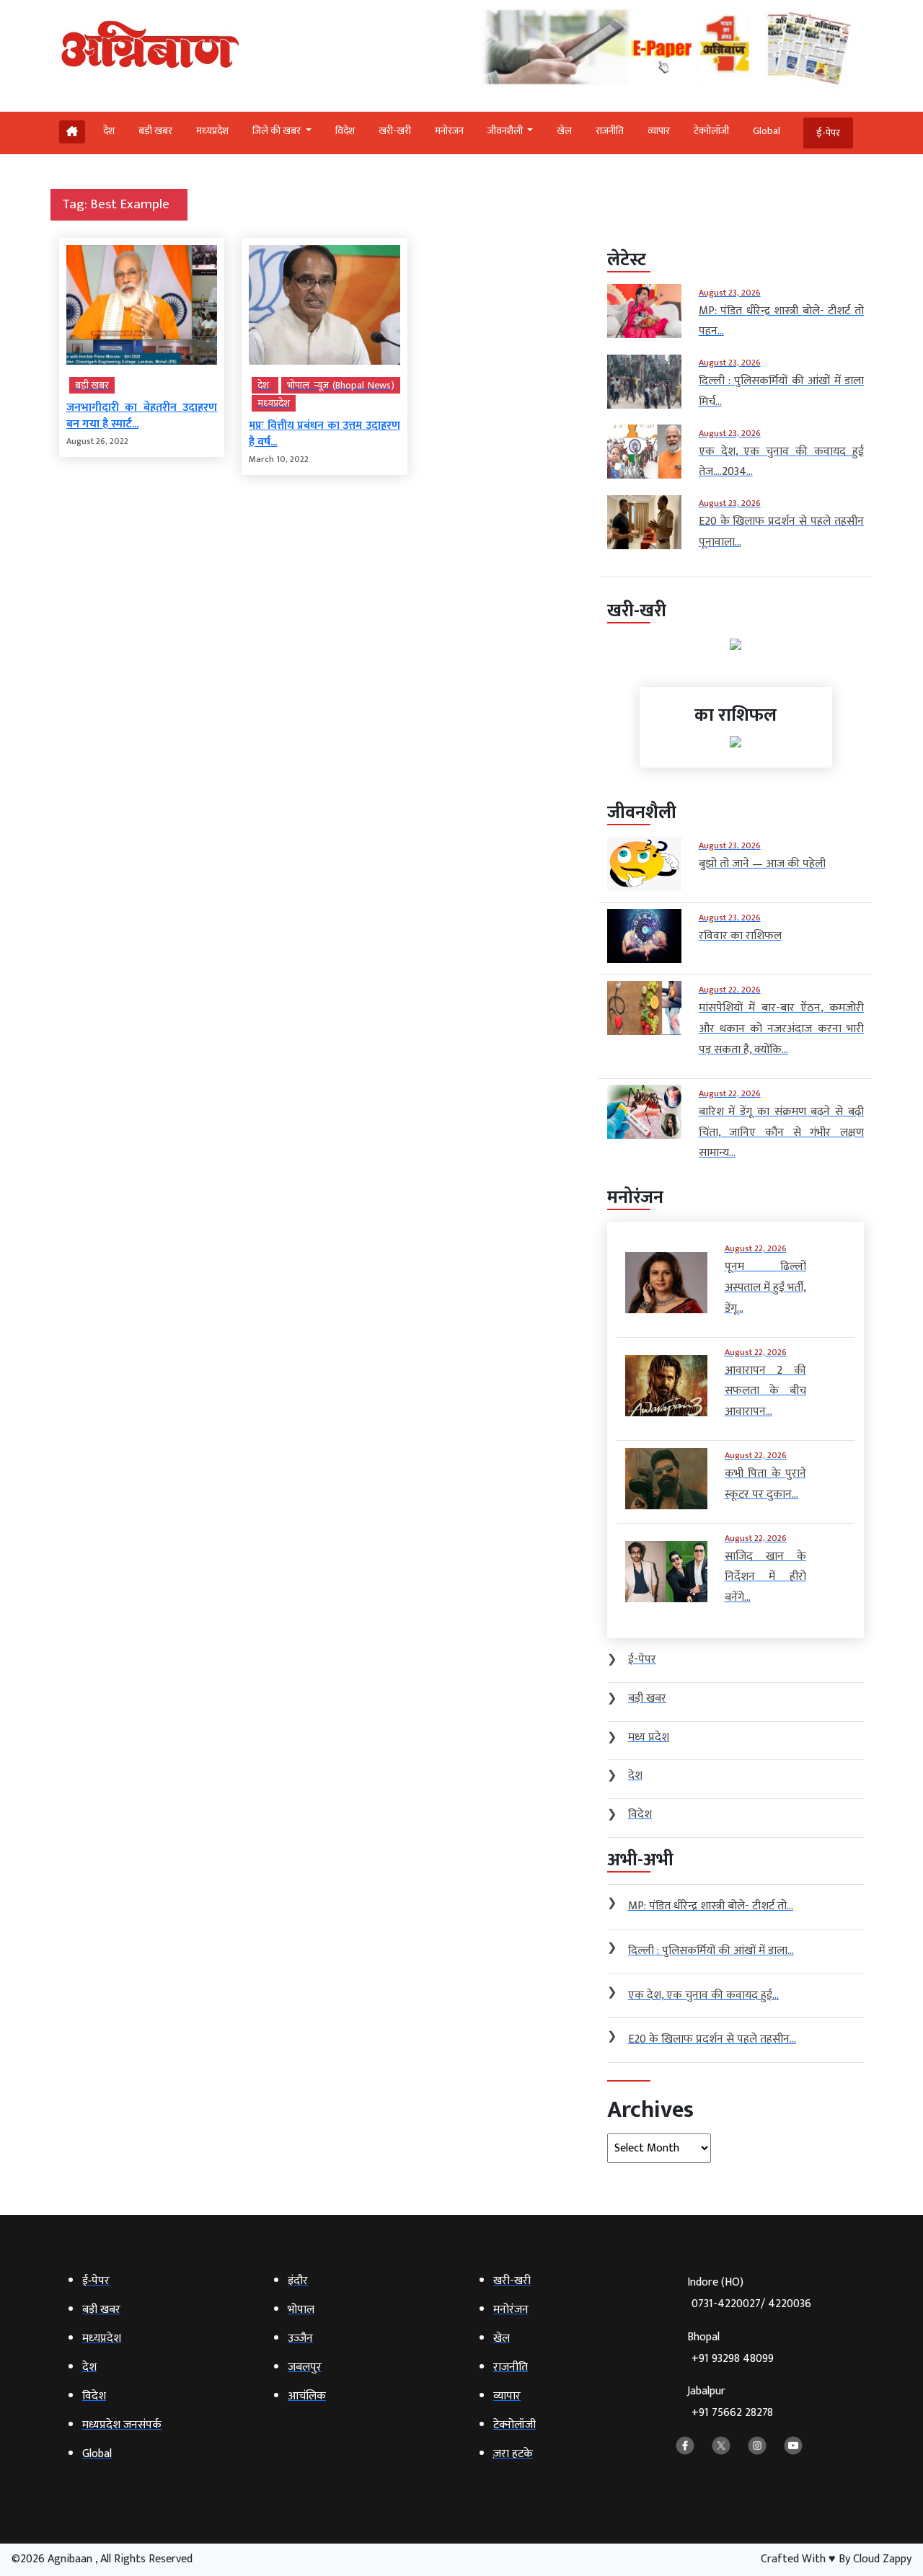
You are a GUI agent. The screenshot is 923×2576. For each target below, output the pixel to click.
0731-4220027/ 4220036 (751, 2304)
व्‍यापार (659, 131)
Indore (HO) (749, 2293)
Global (767, 131)
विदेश (345, 131)
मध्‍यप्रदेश (212, 131)
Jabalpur (730, 2402)
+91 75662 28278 (732, 2413)
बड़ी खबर (155, 131)
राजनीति (610, 131)
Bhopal (730, 2348)
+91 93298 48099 (733, 2359)
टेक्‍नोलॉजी (711, 131)
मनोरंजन (449, 131)
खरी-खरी (395, 131)
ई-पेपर (828, 133)
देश (109, 131)
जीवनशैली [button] (506, 131)
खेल (564, 131)
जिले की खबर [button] (278, 131)
